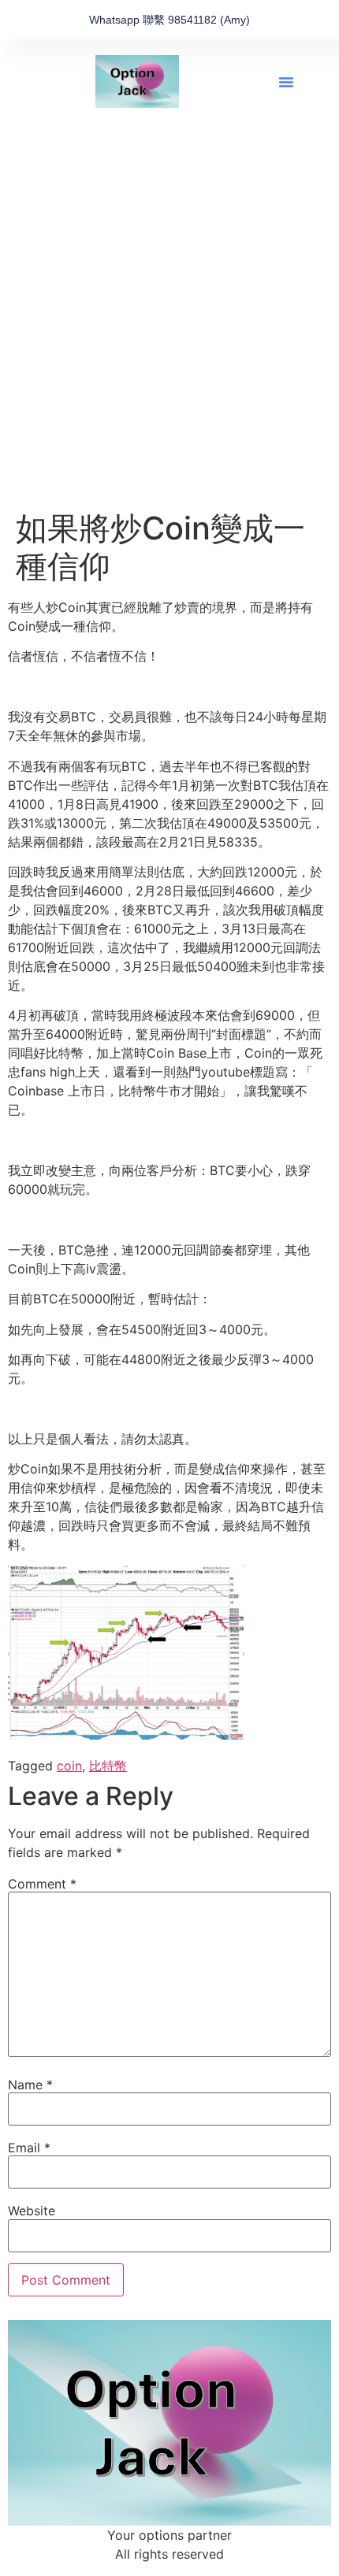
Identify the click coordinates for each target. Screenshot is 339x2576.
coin (69, 1766)
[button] (286, 82)
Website (32, 2211)
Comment (42, 1884)
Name (30, 2085)
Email (29, 2148)
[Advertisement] (169, 332)
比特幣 (108, 1766)
